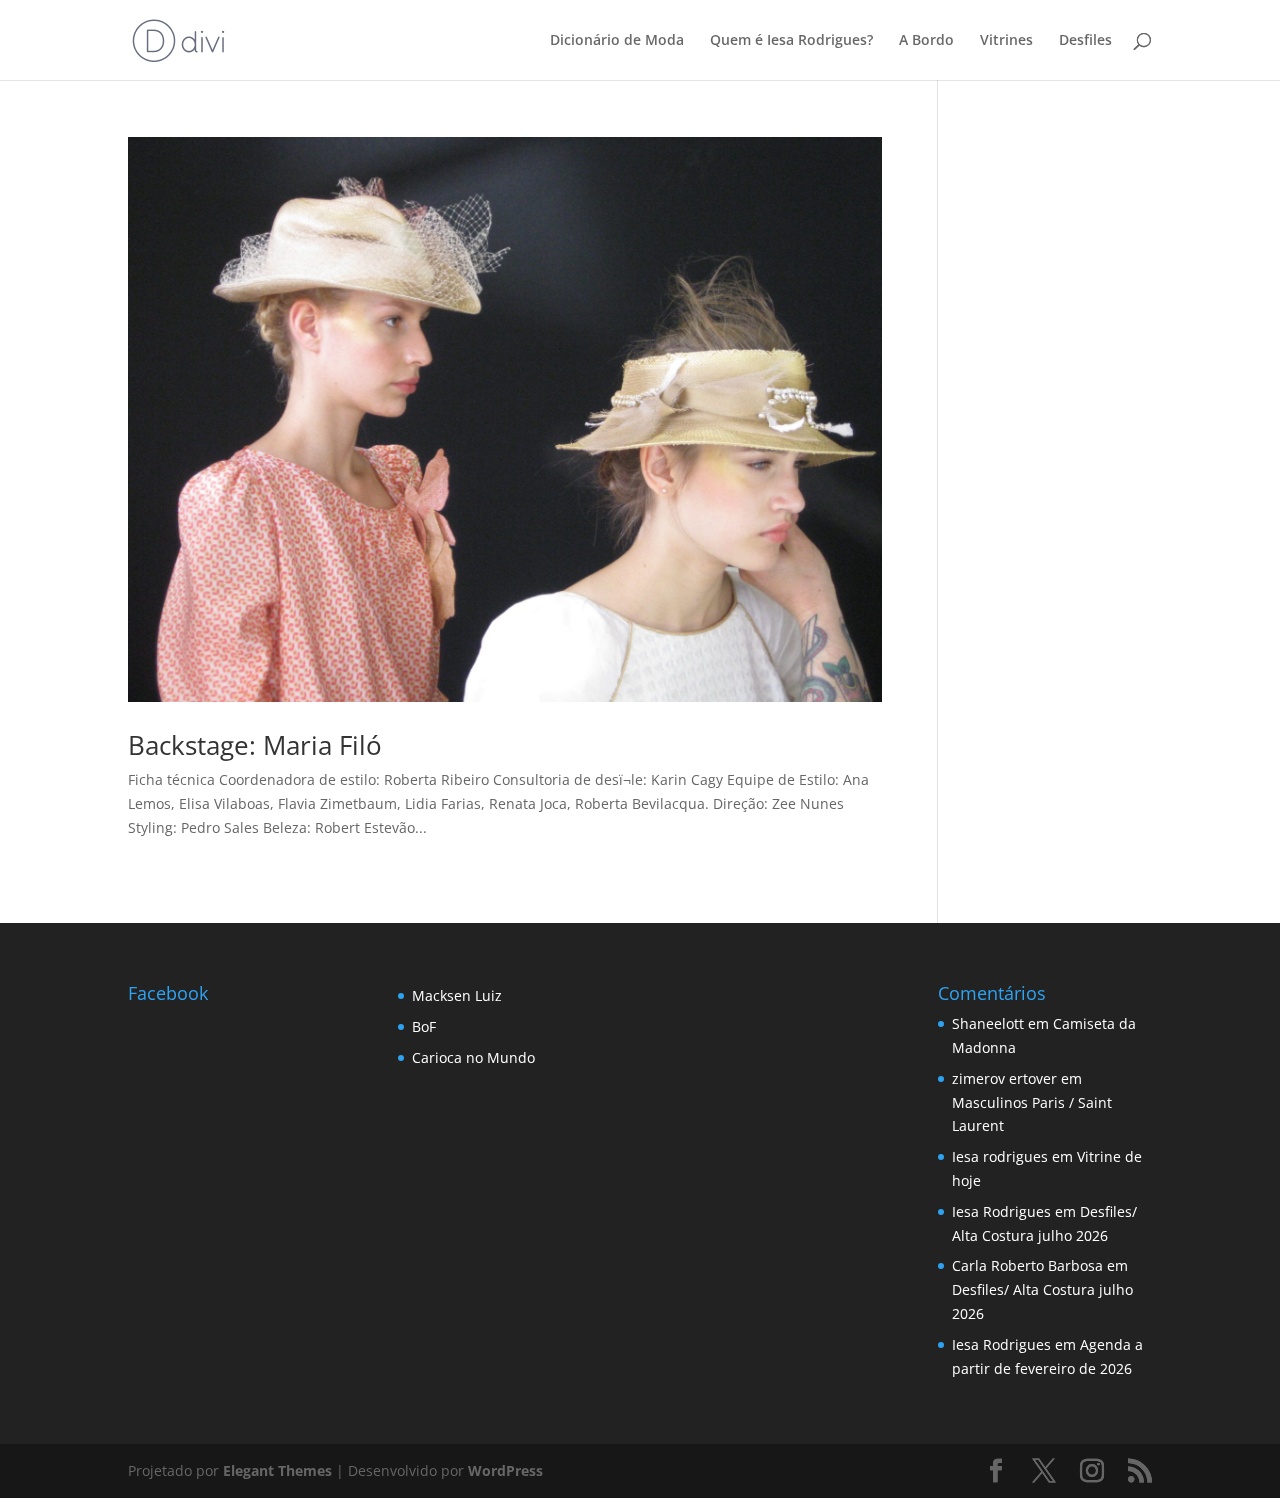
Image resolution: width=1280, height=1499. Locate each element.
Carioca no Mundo (473, 1057)
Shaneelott (988, 1023)
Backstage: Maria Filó (255, 745)
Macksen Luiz (457, 995)
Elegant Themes (277, 1470)
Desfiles (1085, 41)
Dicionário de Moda (617, 41)
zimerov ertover (1004, 1078)
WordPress (505, 1470)
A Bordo (926, 41)
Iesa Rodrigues (1001, 1211)
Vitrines (1006, 41)
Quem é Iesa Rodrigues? (791, 41)
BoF (424, 1026)
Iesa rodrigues (1000, 1156)
